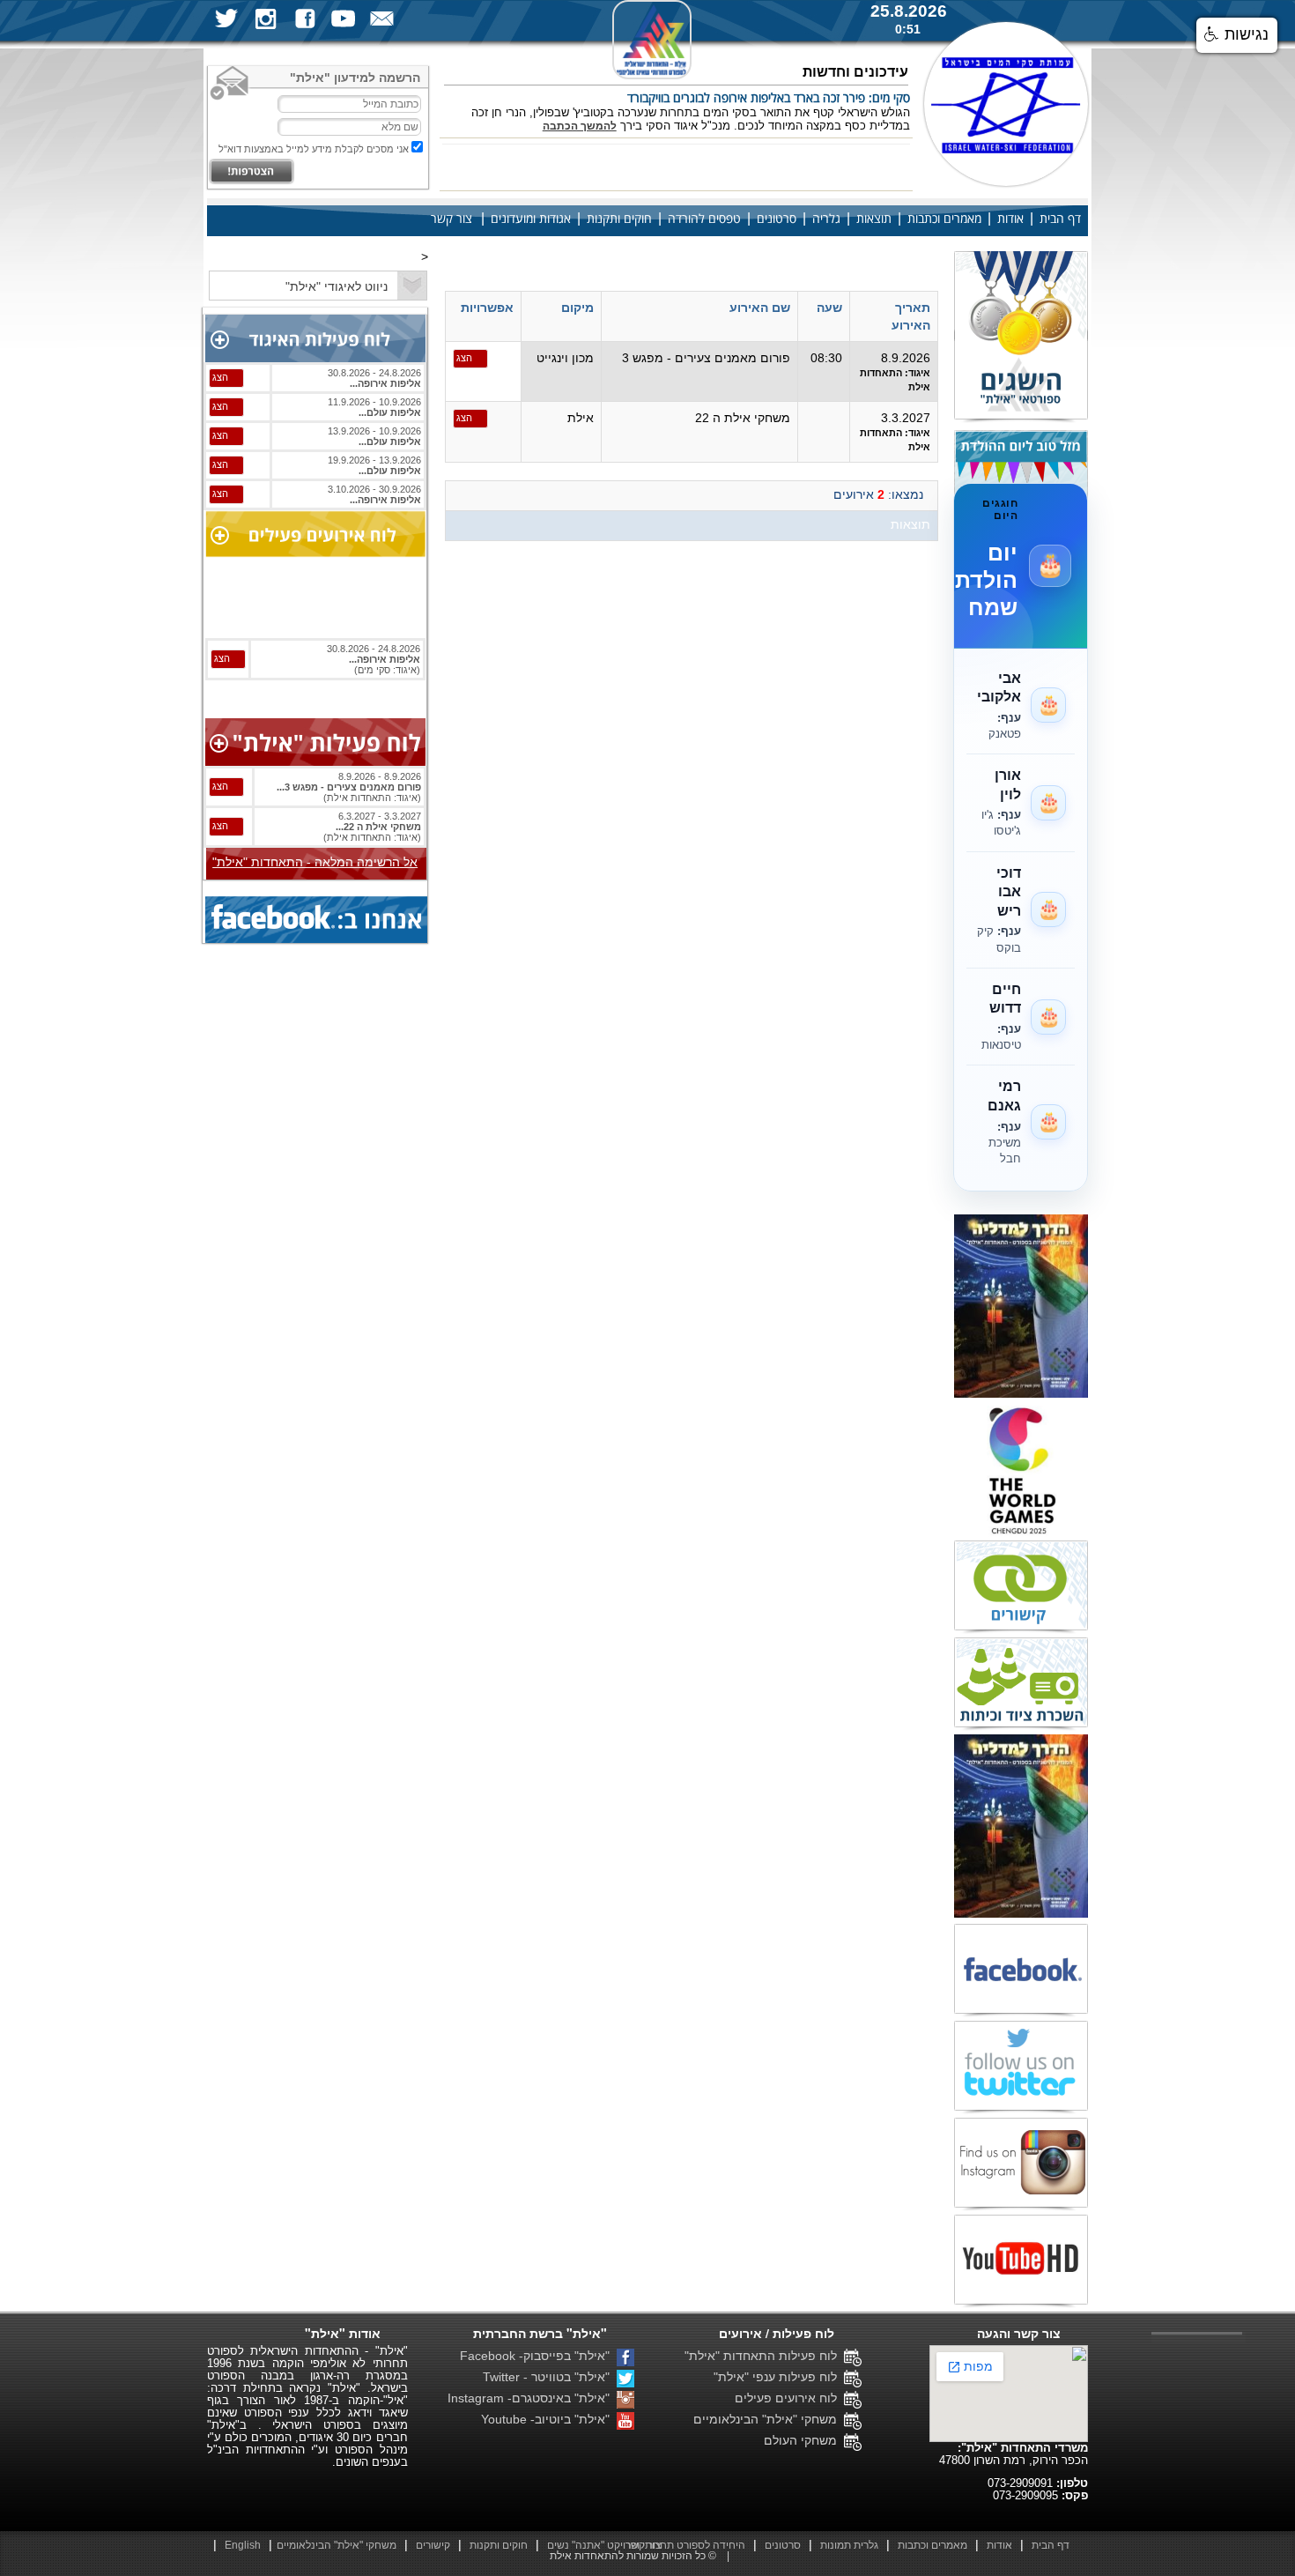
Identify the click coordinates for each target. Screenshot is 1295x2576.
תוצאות (874, 219)
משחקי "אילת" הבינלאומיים (769, 2419)
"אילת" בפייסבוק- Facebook (538, 2356)
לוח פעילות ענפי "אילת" (779, 2377)
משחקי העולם (804, 2440)
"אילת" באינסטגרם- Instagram (532, 2398)
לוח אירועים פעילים (789, 2398)
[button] (1237, 35)
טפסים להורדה (704, 219)
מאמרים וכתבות (944, 219)
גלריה (826, 219)
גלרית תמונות (849, 2545)
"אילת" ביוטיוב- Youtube (549, 2419)
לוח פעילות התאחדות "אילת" (764, 2356)
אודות (1010, 219)
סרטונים (777, 219)
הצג (464, 358)
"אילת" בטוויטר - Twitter (550, 2377)
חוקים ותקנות (619, 219)
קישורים (433, 2545)
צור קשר (451, 219)
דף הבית (1060, 219)
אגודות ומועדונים (531, 219)
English (243, 2545)
